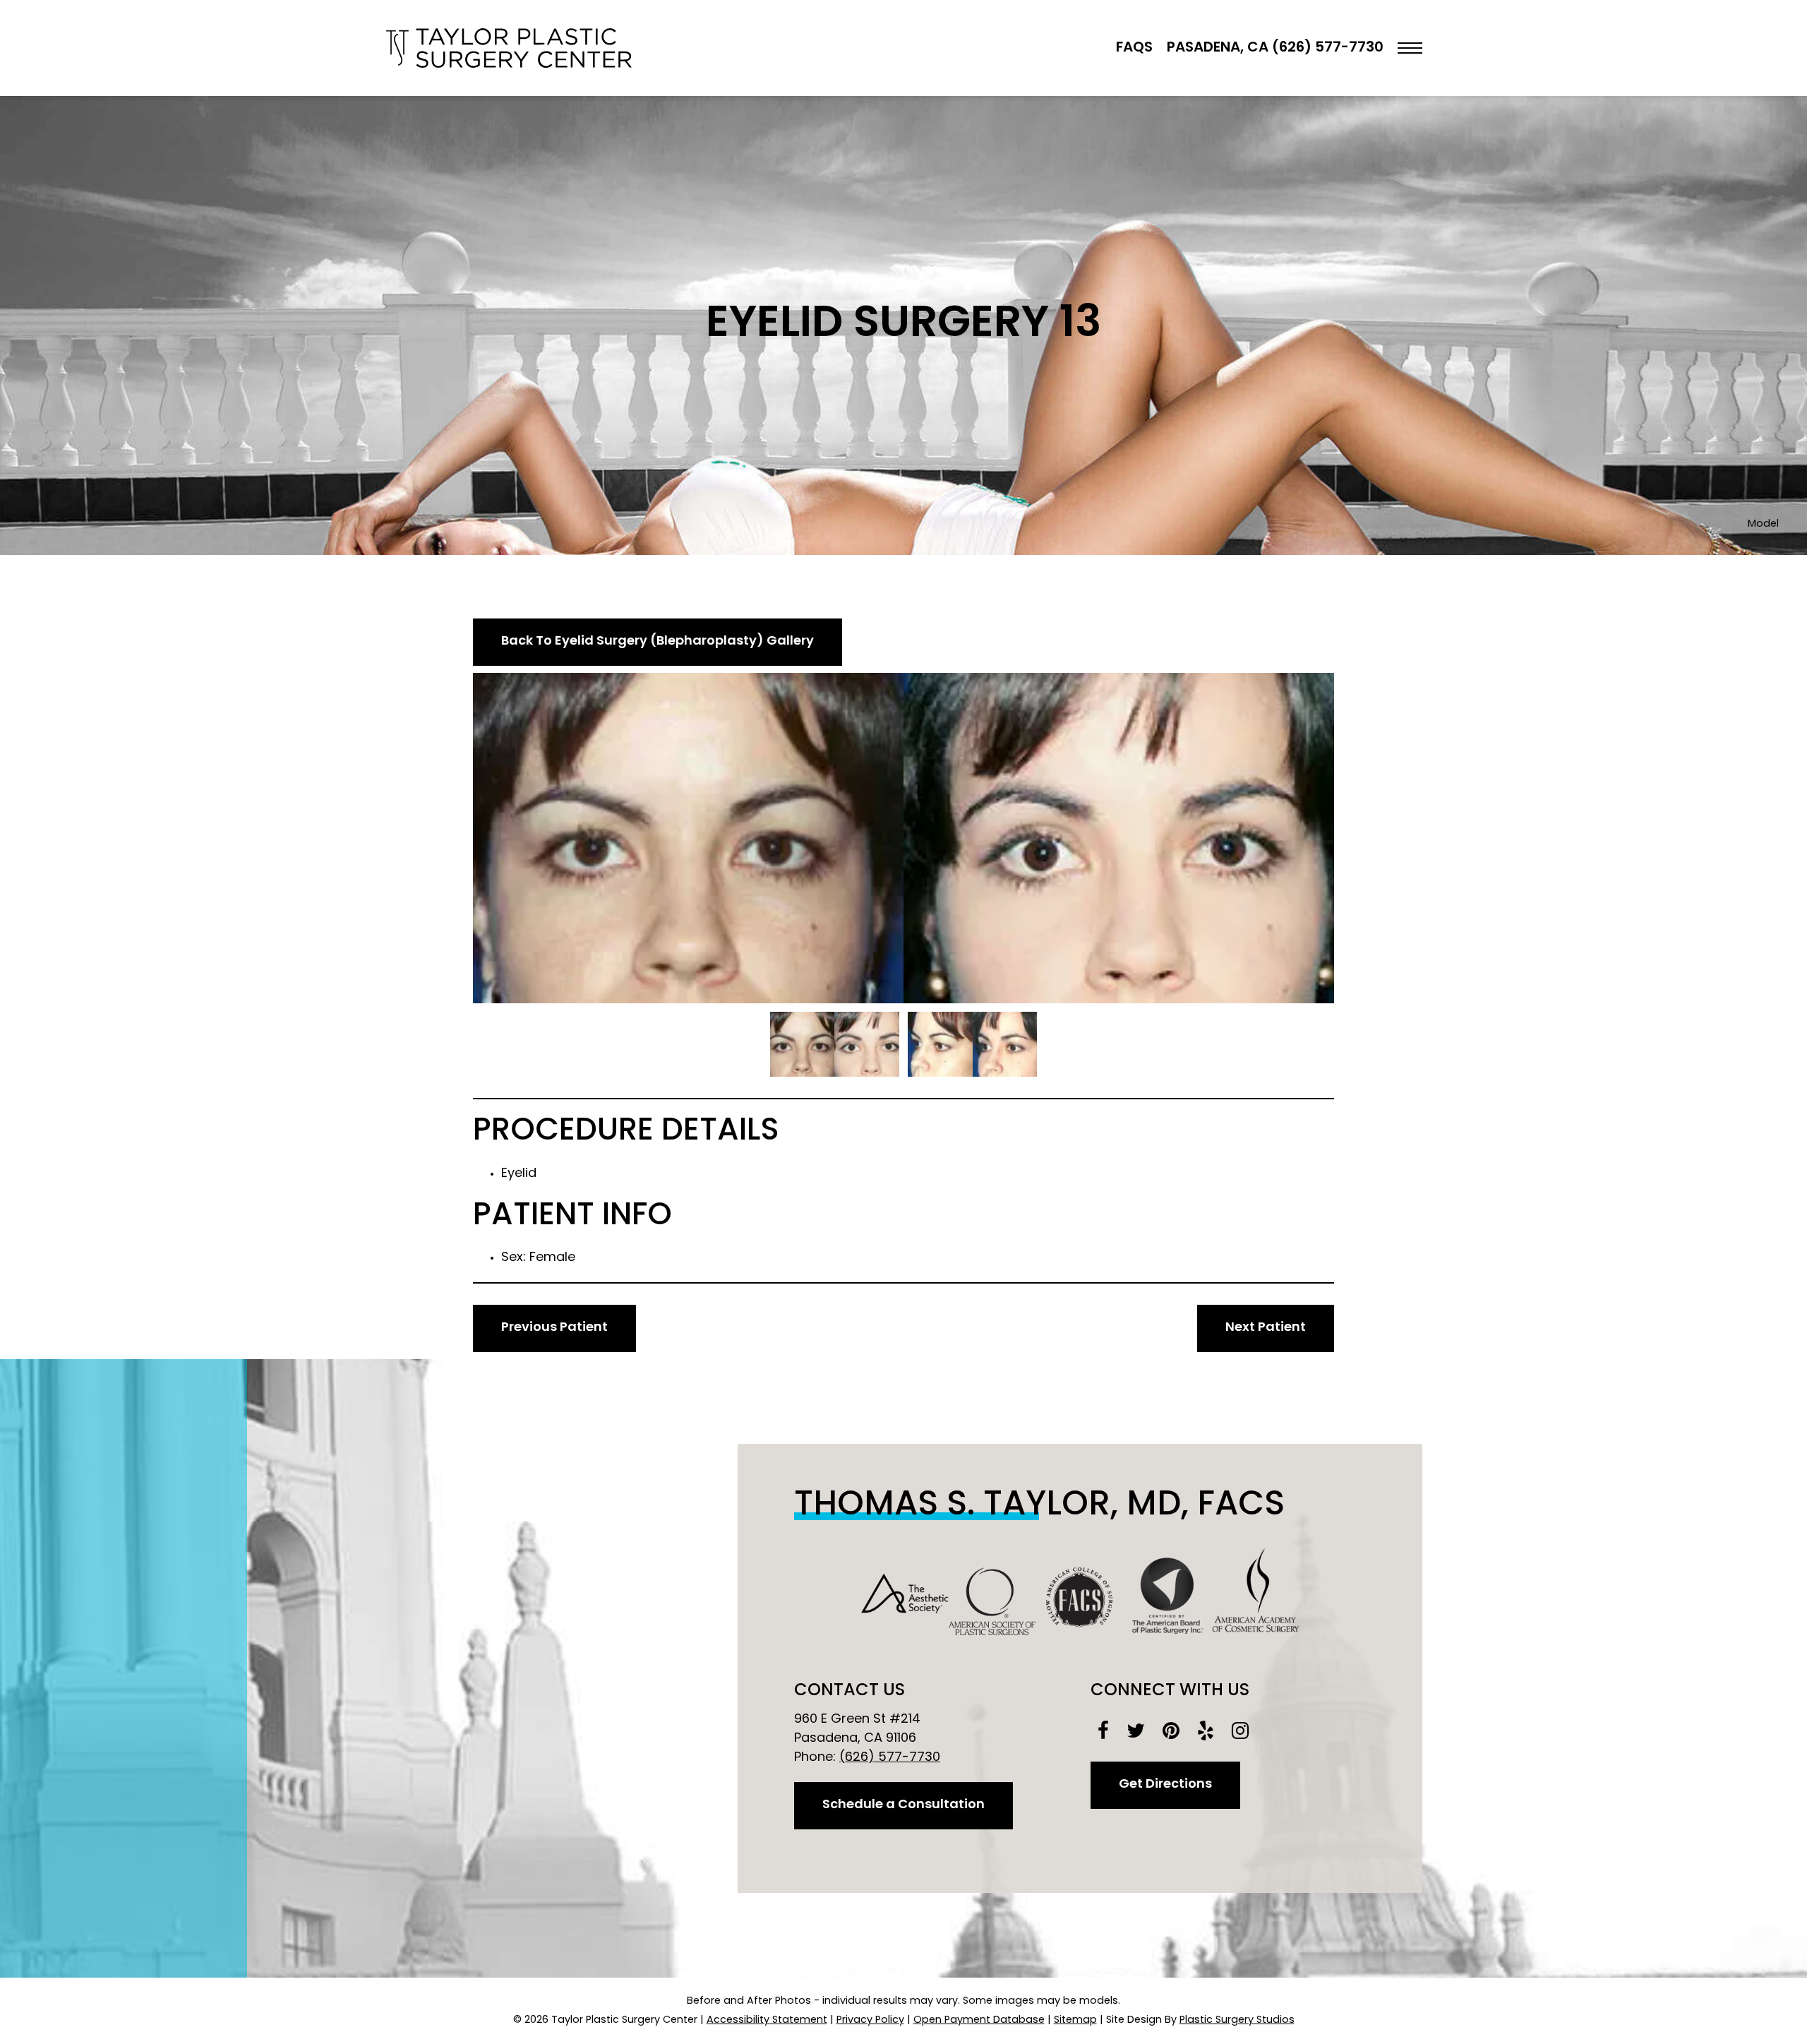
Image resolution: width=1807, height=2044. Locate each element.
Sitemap (1075, 2020)
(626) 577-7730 (890, 1758)
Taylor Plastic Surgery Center (508, 48)
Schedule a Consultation (903, 1805)
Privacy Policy (870, 2020)
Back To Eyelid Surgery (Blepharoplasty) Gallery (658, 642)
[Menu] (1410, 48)
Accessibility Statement (767, 2020)
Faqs (1134, 48)
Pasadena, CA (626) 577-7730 (1275, 48)
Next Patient (1266, 1328)
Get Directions (1165, 1785)
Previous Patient (554, 1328)
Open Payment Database (979, 2020)
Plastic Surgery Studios (1237, 2020)
